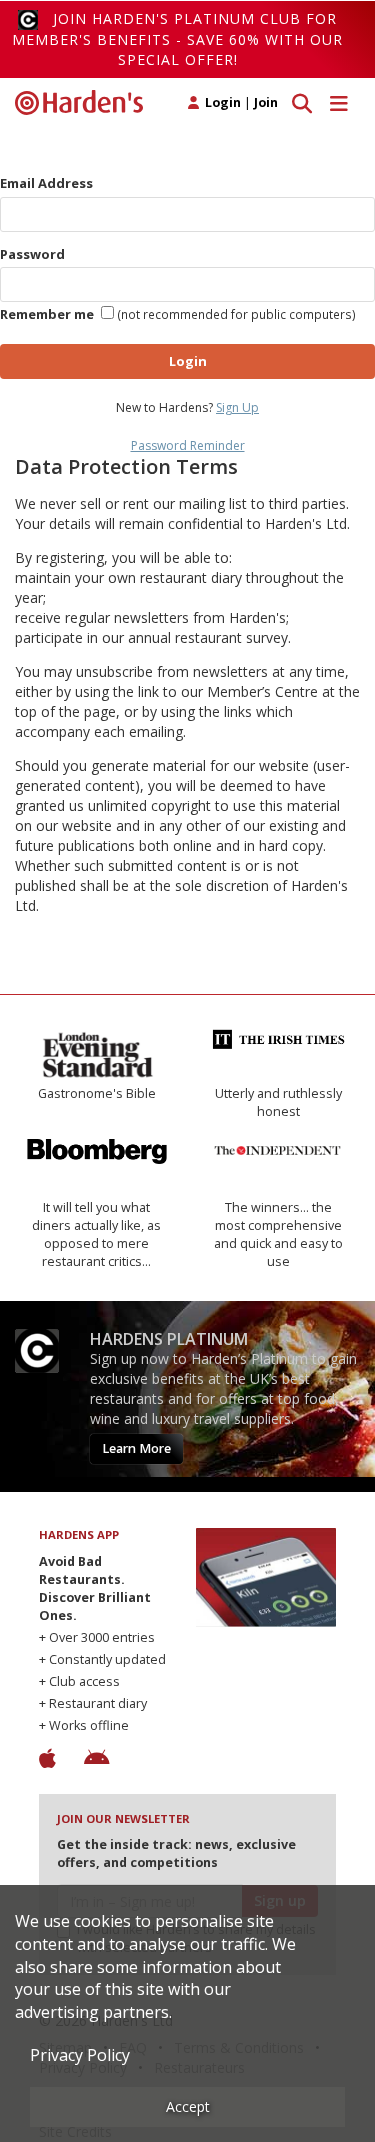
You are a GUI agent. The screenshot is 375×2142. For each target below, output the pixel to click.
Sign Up (237, 407)
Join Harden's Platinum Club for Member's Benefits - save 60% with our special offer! (177, 39)
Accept (188, 2106)
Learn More (136, 1448)
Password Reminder (188, 445)
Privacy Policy (80, 2055)
